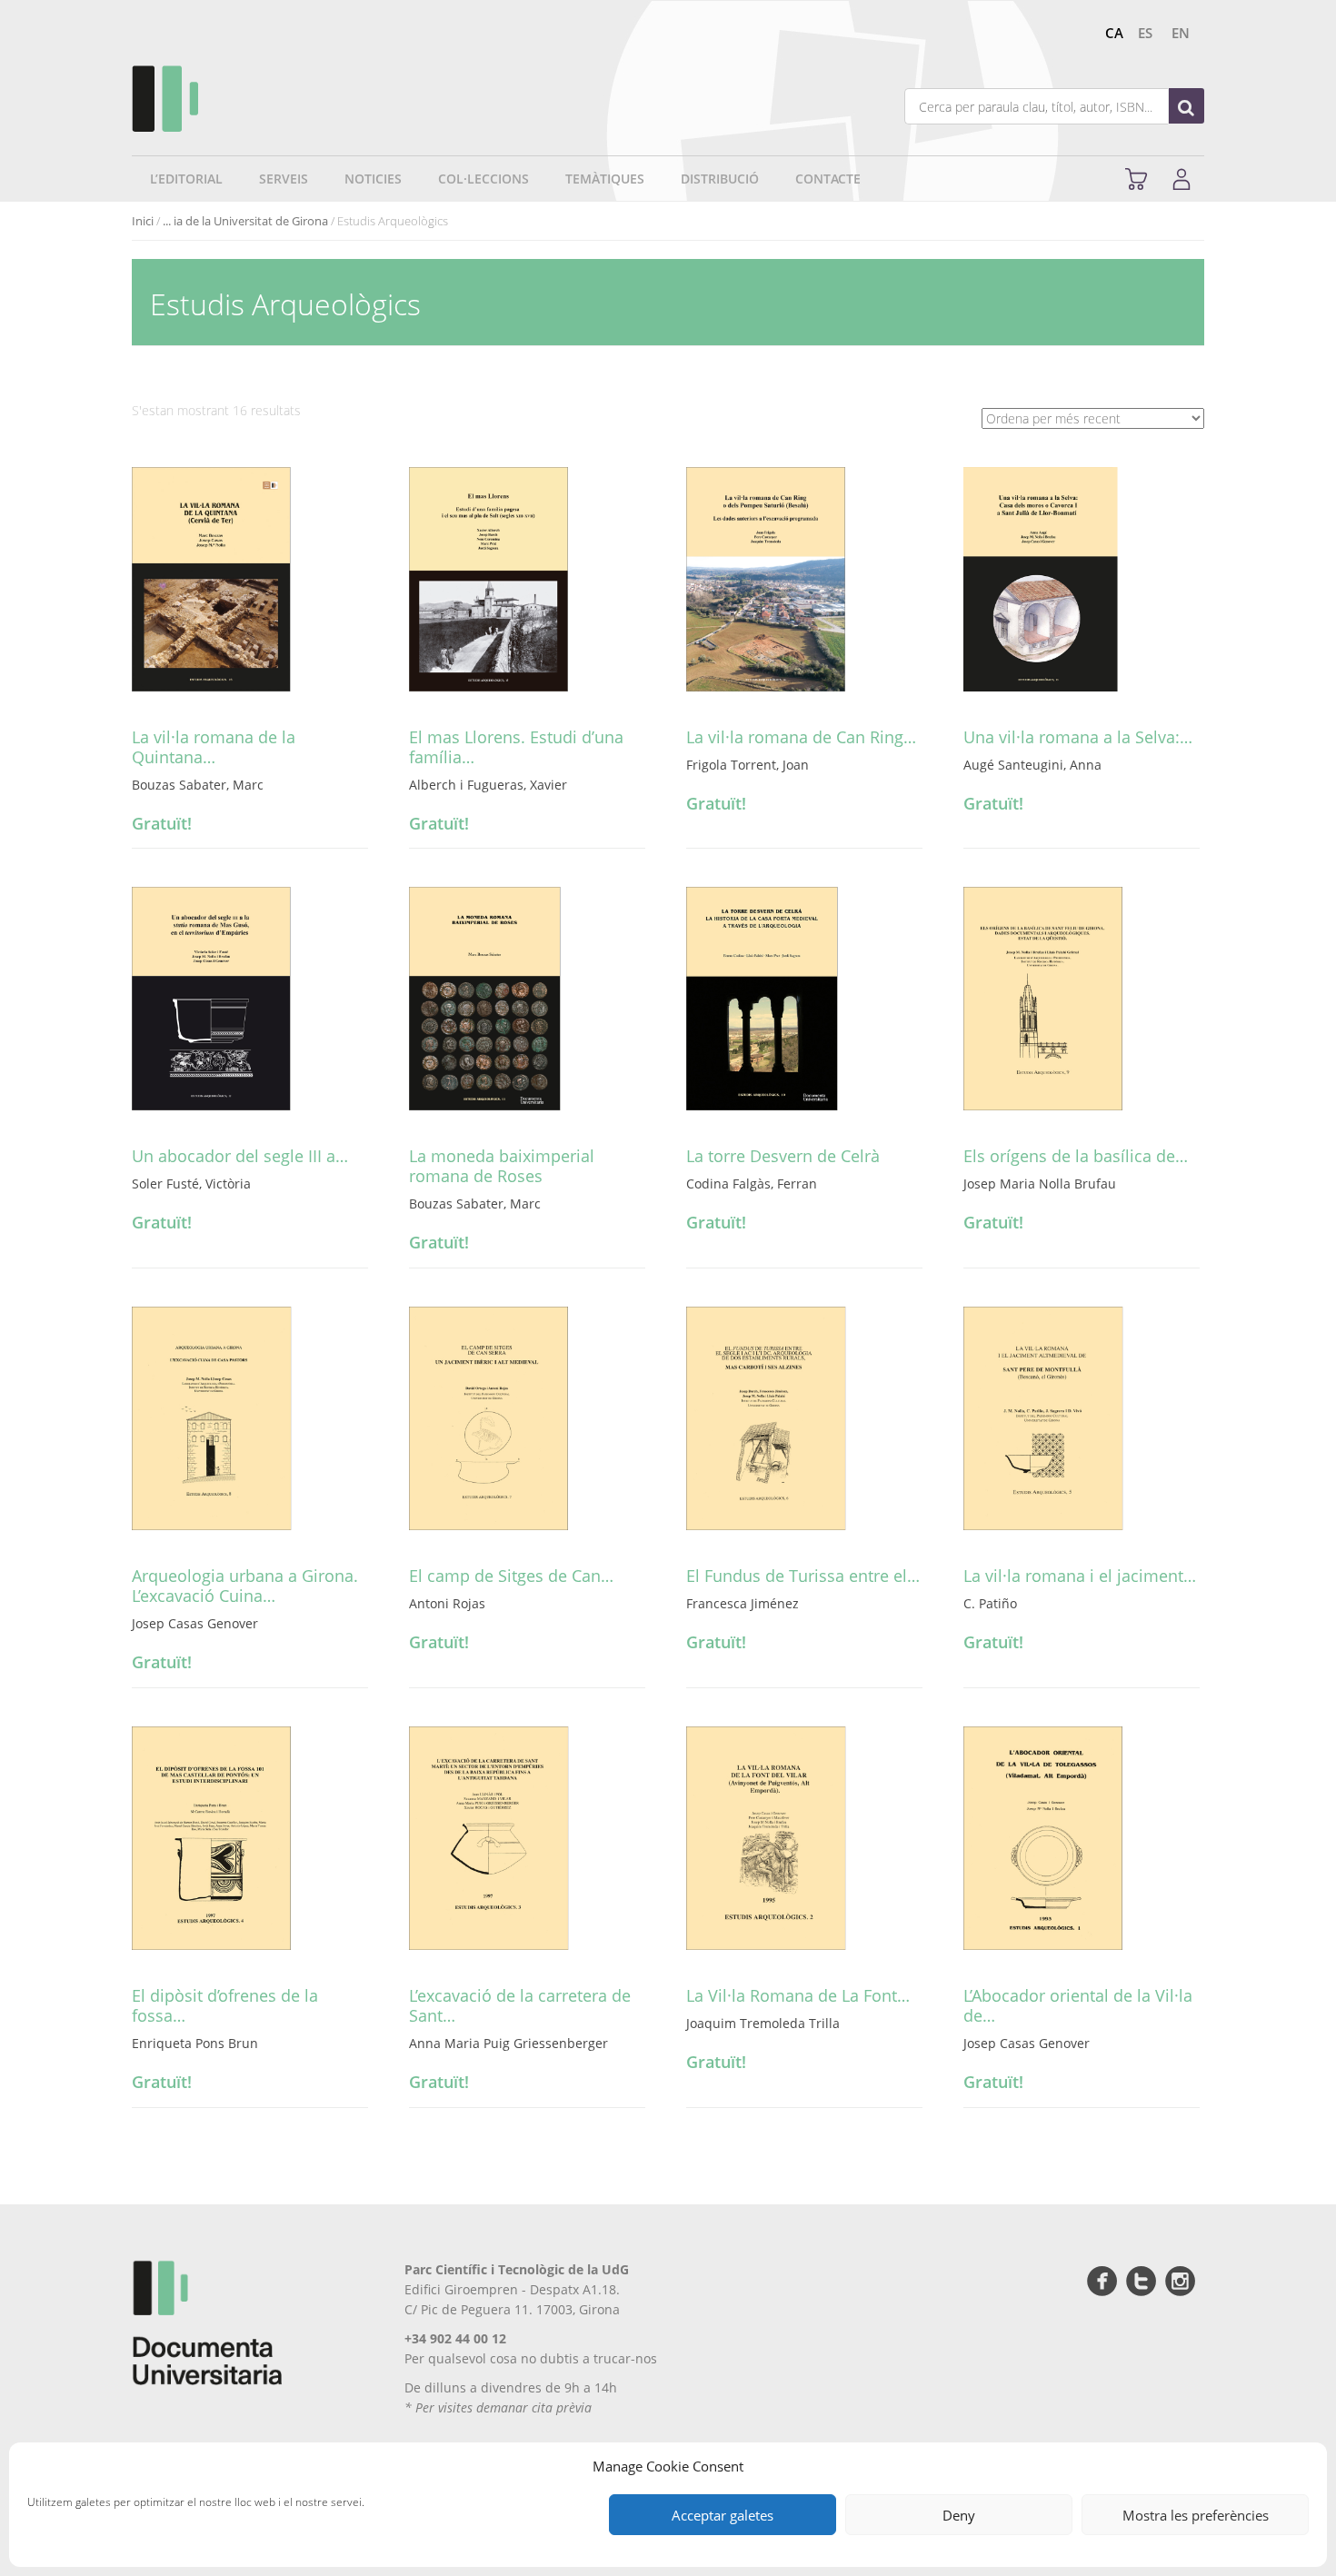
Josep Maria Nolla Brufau (1040, 1184)
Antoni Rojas (447, 1603)
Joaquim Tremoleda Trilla (763, 2023)
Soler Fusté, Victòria (191, 1184)
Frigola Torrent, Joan (748, 765)
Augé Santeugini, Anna (1032, 765)
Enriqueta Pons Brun (195, 2043)
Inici (143, 221)
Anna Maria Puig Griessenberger (508, 2043)
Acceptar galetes (723, 2515)
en (1181, 33)
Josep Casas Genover (195, 1623)
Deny (959, 2515)
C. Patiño (990, 1603)
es (1145, 33)
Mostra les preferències (1196, 2515)
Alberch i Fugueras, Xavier (488, 785)
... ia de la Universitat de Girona (245, 221)
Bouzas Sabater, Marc (198, 785)
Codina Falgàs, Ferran (752, 1184)
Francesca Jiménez (743, 1603)
